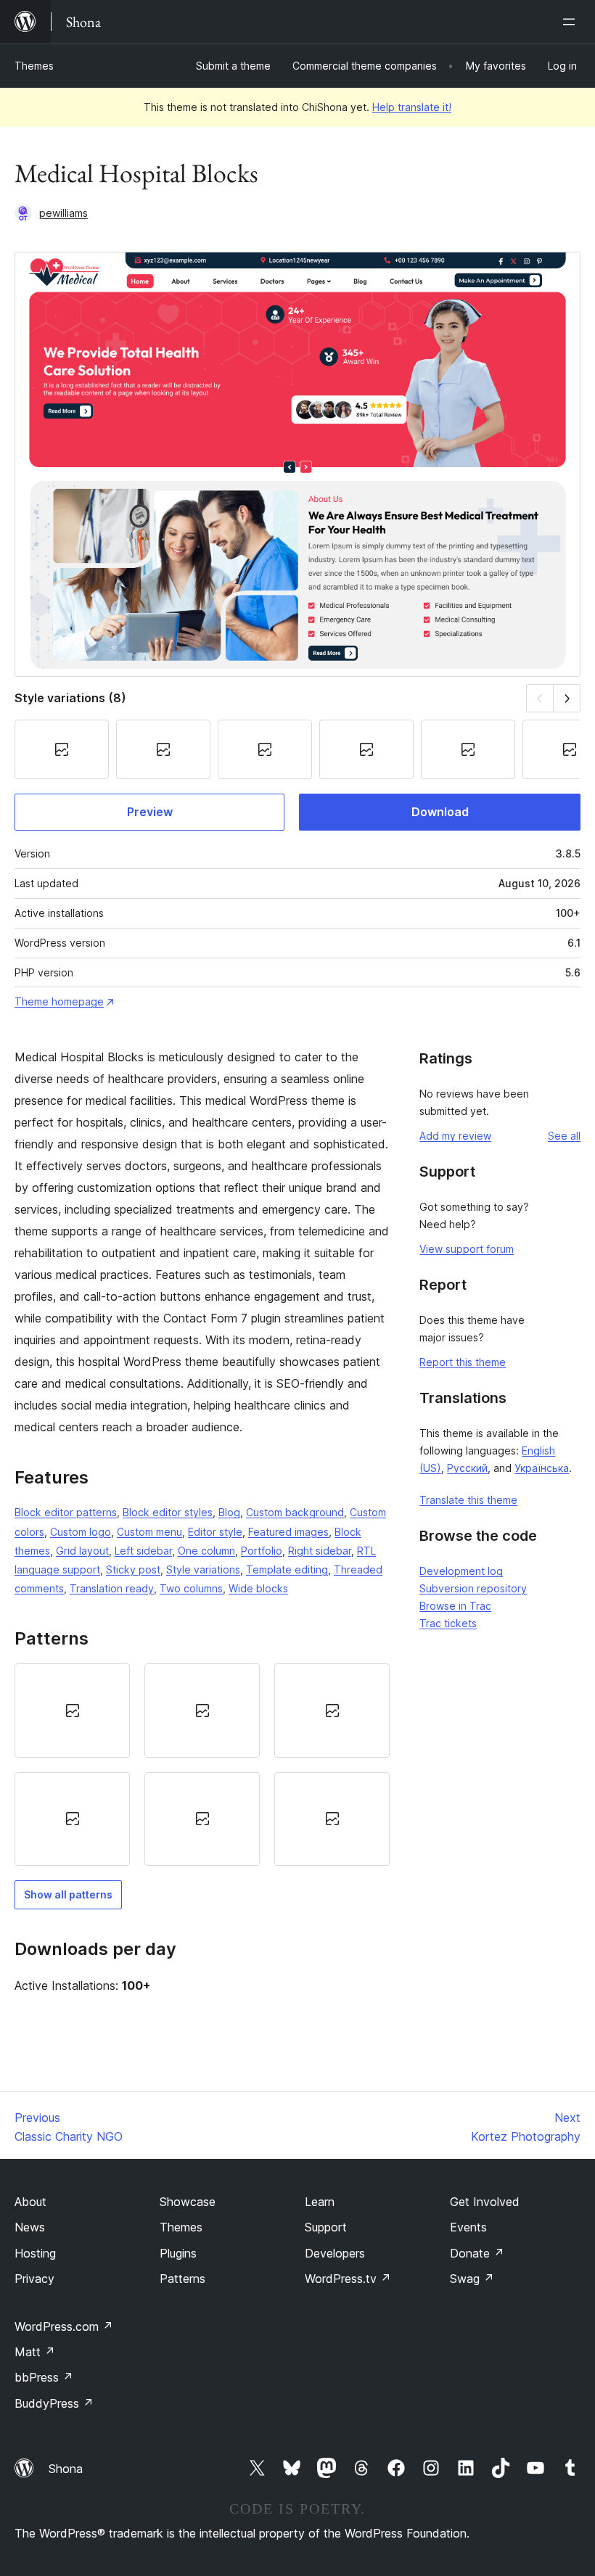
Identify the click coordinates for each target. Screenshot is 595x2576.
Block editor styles (168, 1512)
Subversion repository (473, 1588)
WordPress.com (64, 2326)
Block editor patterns (66, 1512)
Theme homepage (59, 1001)
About (30, 2202)
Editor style (215, 1532)
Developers (335, 2253)
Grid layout (82, 1551)
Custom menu (149, 1532)
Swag (472, 2279)
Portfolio (262, 1551)
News (30, 2227)
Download (440, 812)
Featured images (288, 1532)
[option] (72, 1710)
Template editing (287, 1569)
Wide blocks (258, 1588)
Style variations (203, 1569)
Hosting (35, 2253)
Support (326, 2227)
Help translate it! (412, 107)
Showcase (188, 2202)
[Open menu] (572, 22)
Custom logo (81, 1532)
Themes (34, 66)
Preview (150, 812)
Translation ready (112, 1588)
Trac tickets (448, 1623)
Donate (477, 2253)
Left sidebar (143, 1551)
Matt (35, 2352)
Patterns (182, 2279)
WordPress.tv (348, 2279)
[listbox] (202, 1765)
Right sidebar (320, 1551)
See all (564, 1136)
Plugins (178, 2253)
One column (206, 1551)
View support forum (467, 1249)
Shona (66, 2469)
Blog (229, 1512)
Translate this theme (468, 1500)
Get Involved (485, 2202)
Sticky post (133, 1569)
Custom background (295, 1512)
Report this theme (463, 1362)
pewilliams (63, 213)
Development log (461, 1571)
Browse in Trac (455, 1606)
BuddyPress (54, 2403)
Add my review (455, 1136)
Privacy (34, 2279)
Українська (542, 1468)
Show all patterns (68, 1894)
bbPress (44, 2377)
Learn (320, 2202)
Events (468, 2227)
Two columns (191, 1588)
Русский (467, 1468)
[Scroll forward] (567, 698)
